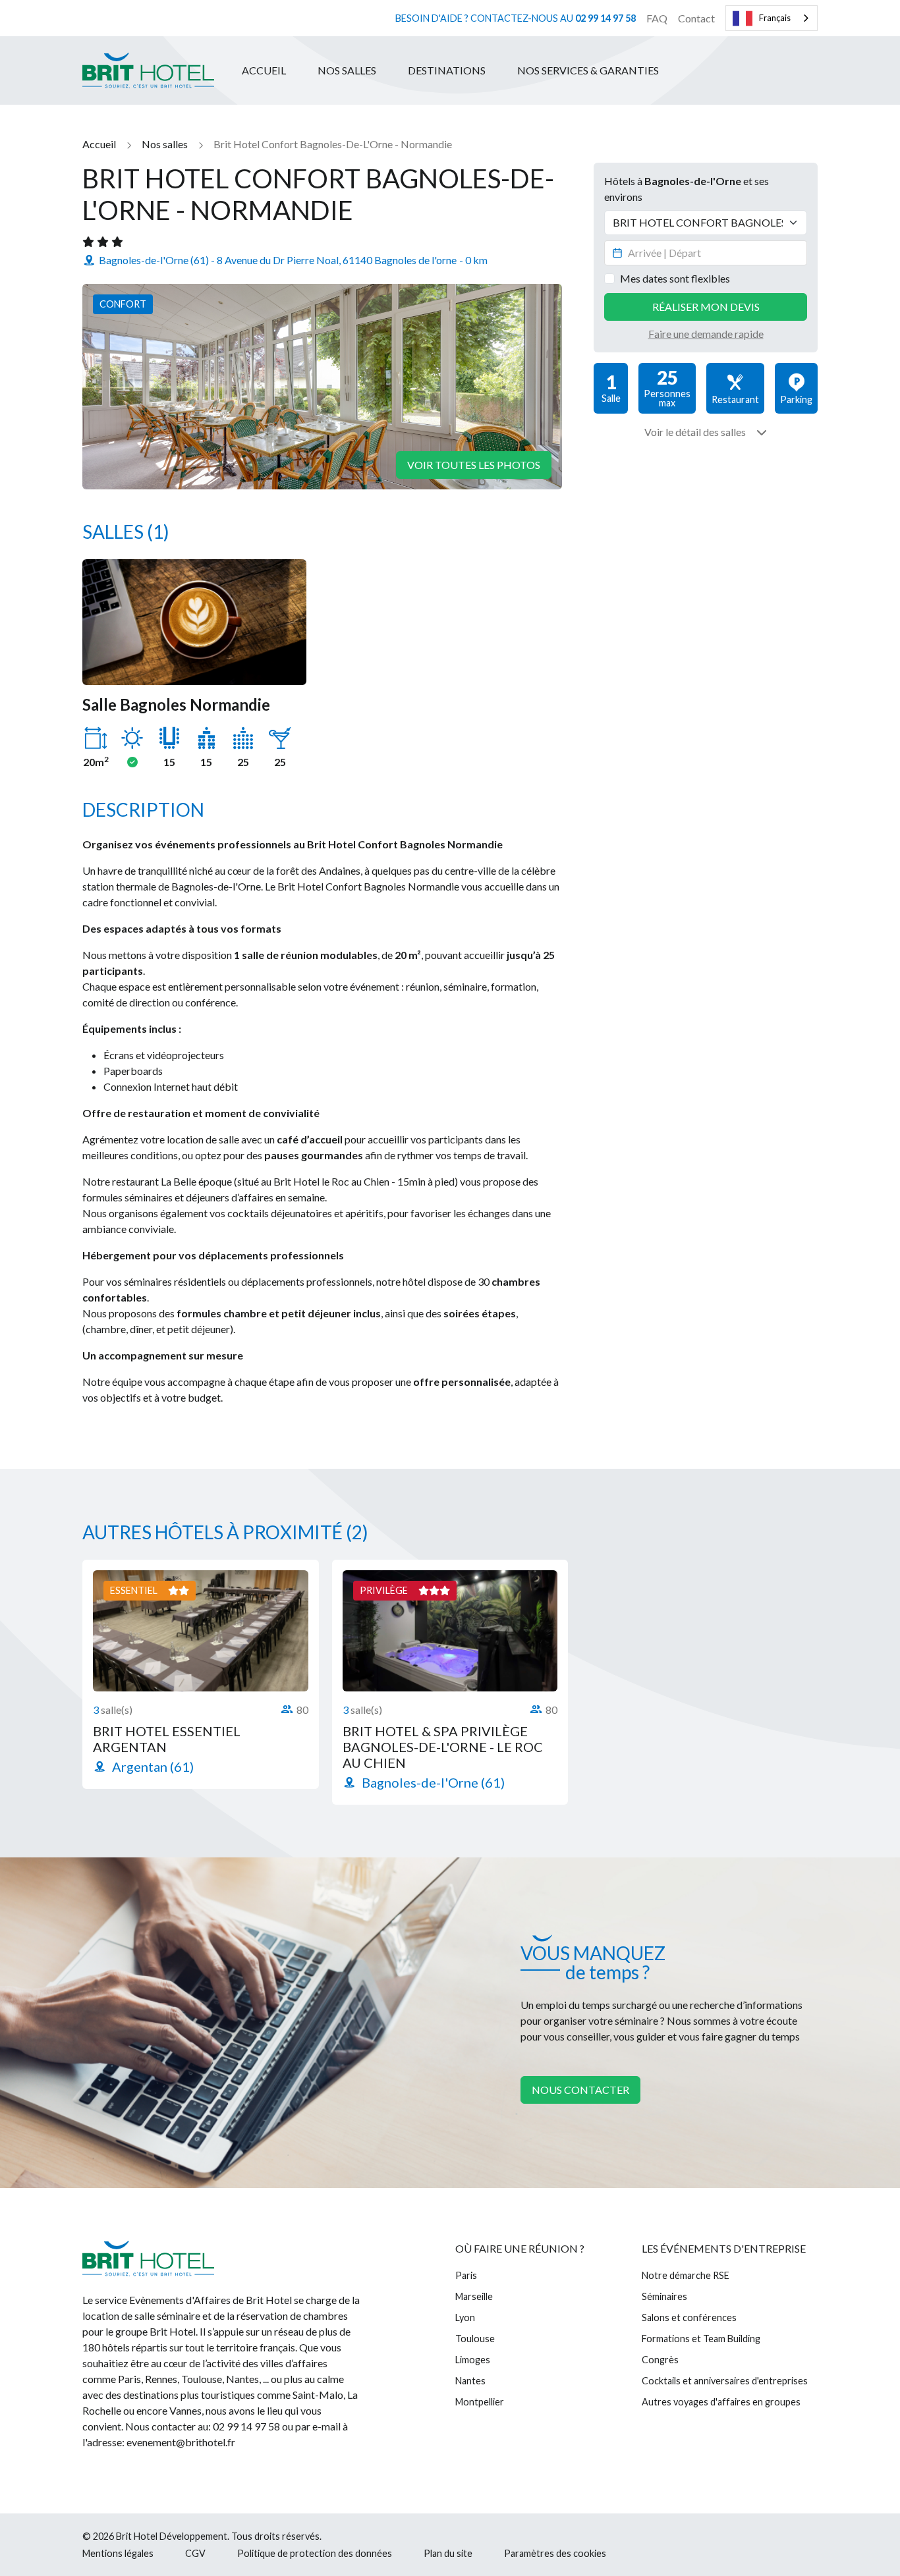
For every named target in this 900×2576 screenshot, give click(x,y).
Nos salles (347, 70)
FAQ (657, 18)
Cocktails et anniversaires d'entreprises (725, 2381)
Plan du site (448, 2553)
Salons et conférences (689, 2317)
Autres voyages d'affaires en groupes (721, 2402)
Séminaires (664, 2296)
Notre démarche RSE (686, 2275)
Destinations (447, 70)
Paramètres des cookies (555, 2553)
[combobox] (772, 18)
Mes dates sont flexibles (675, 278)
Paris (466, 2275)
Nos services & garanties (588, 70)
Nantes (470, 2381)
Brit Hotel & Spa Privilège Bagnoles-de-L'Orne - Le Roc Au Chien (443, 1747)
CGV (195, 2553)
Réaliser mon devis (706, 307)
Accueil (264, 70)
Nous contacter (580, 2090)
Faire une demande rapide (706, 334)
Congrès (660, 2360)
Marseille (474, 2296)
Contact (696, 18)
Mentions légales (118, 2553)
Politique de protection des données (315, 2553)
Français (775, 18)
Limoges (473, 2360)
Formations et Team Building (701, 2339)
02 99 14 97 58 (605, 18)
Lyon (465, 2317)
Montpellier (480, 2402)
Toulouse (475, 2339)
